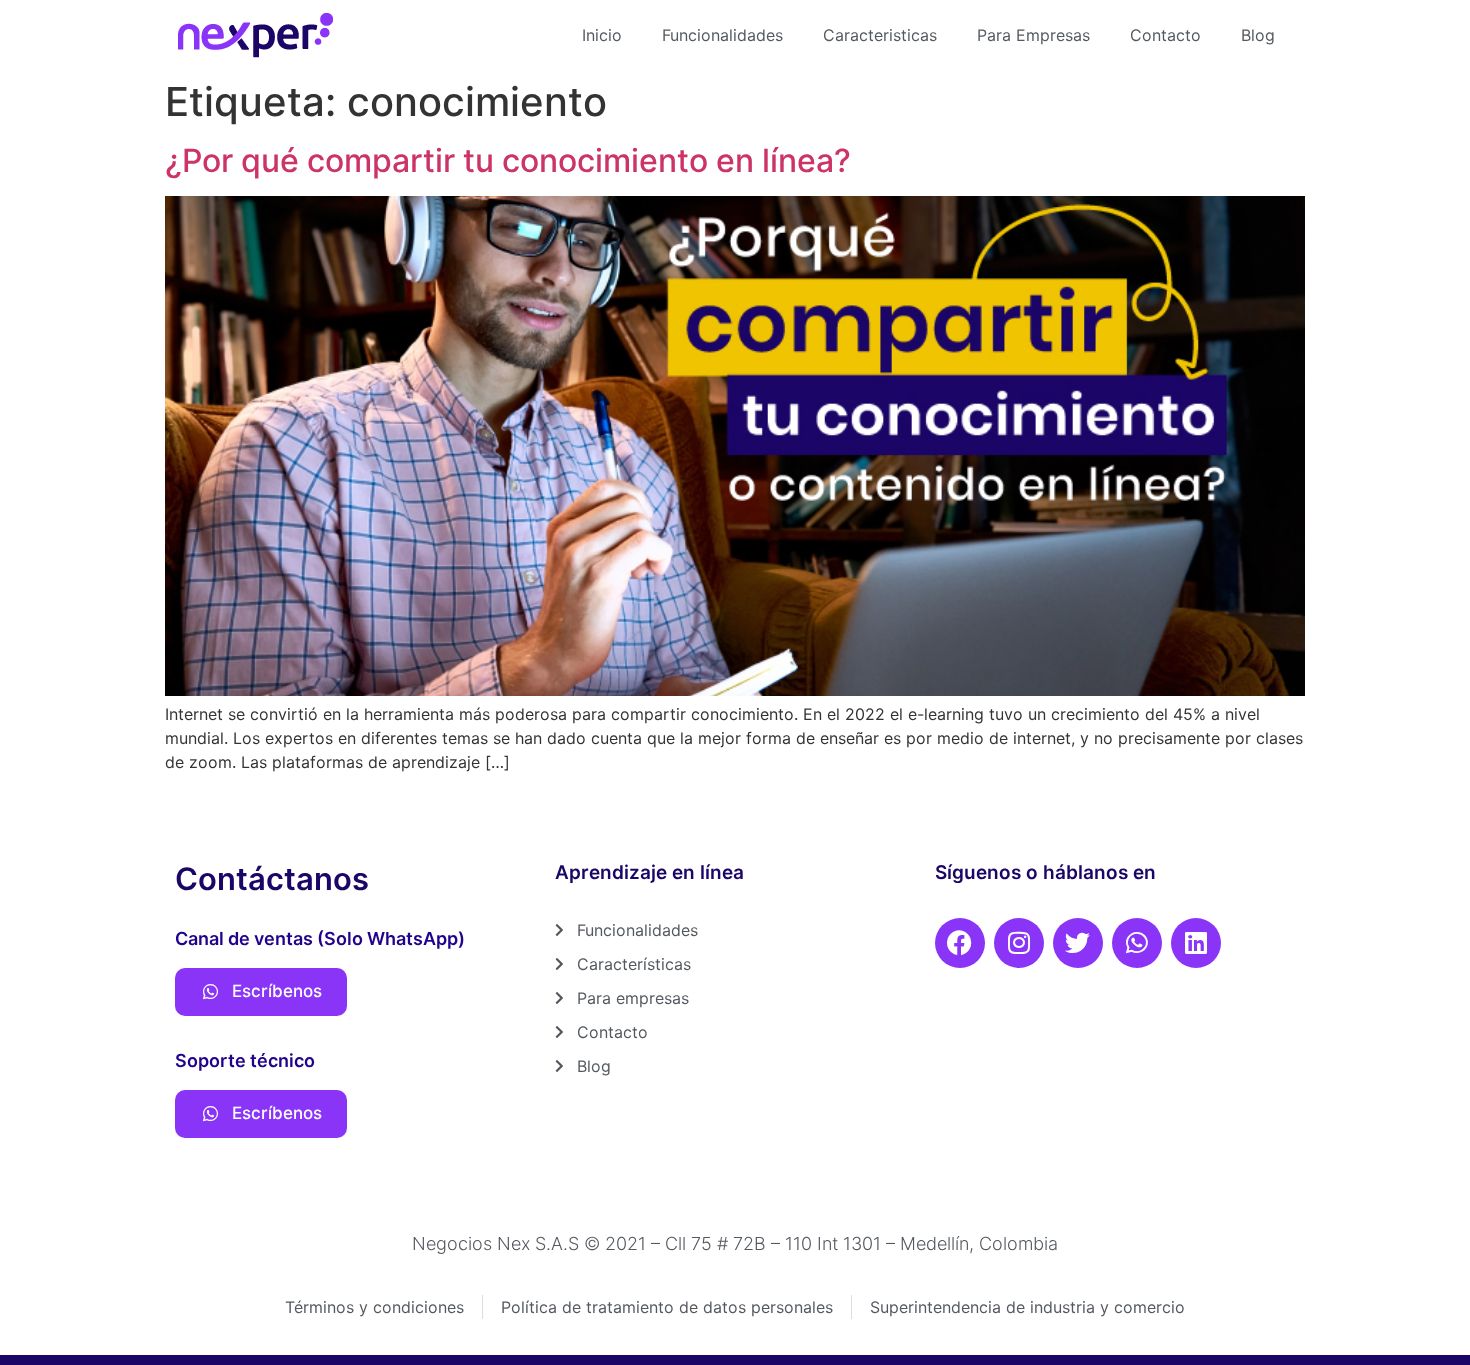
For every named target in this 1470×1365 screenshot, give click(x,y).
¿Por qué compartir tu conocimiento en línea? (508, 160)
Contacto (1165, 35)
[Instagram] (1019, 943)
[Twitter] (1078, 943)
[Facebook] (960, 943)
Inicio (602, 35)
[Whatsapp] (1137, 943)
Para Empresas (1033, 35)
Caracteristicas (880, 35)
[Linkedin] (1196, 943)
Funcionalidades (722, 35)
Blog (1258, 35)
